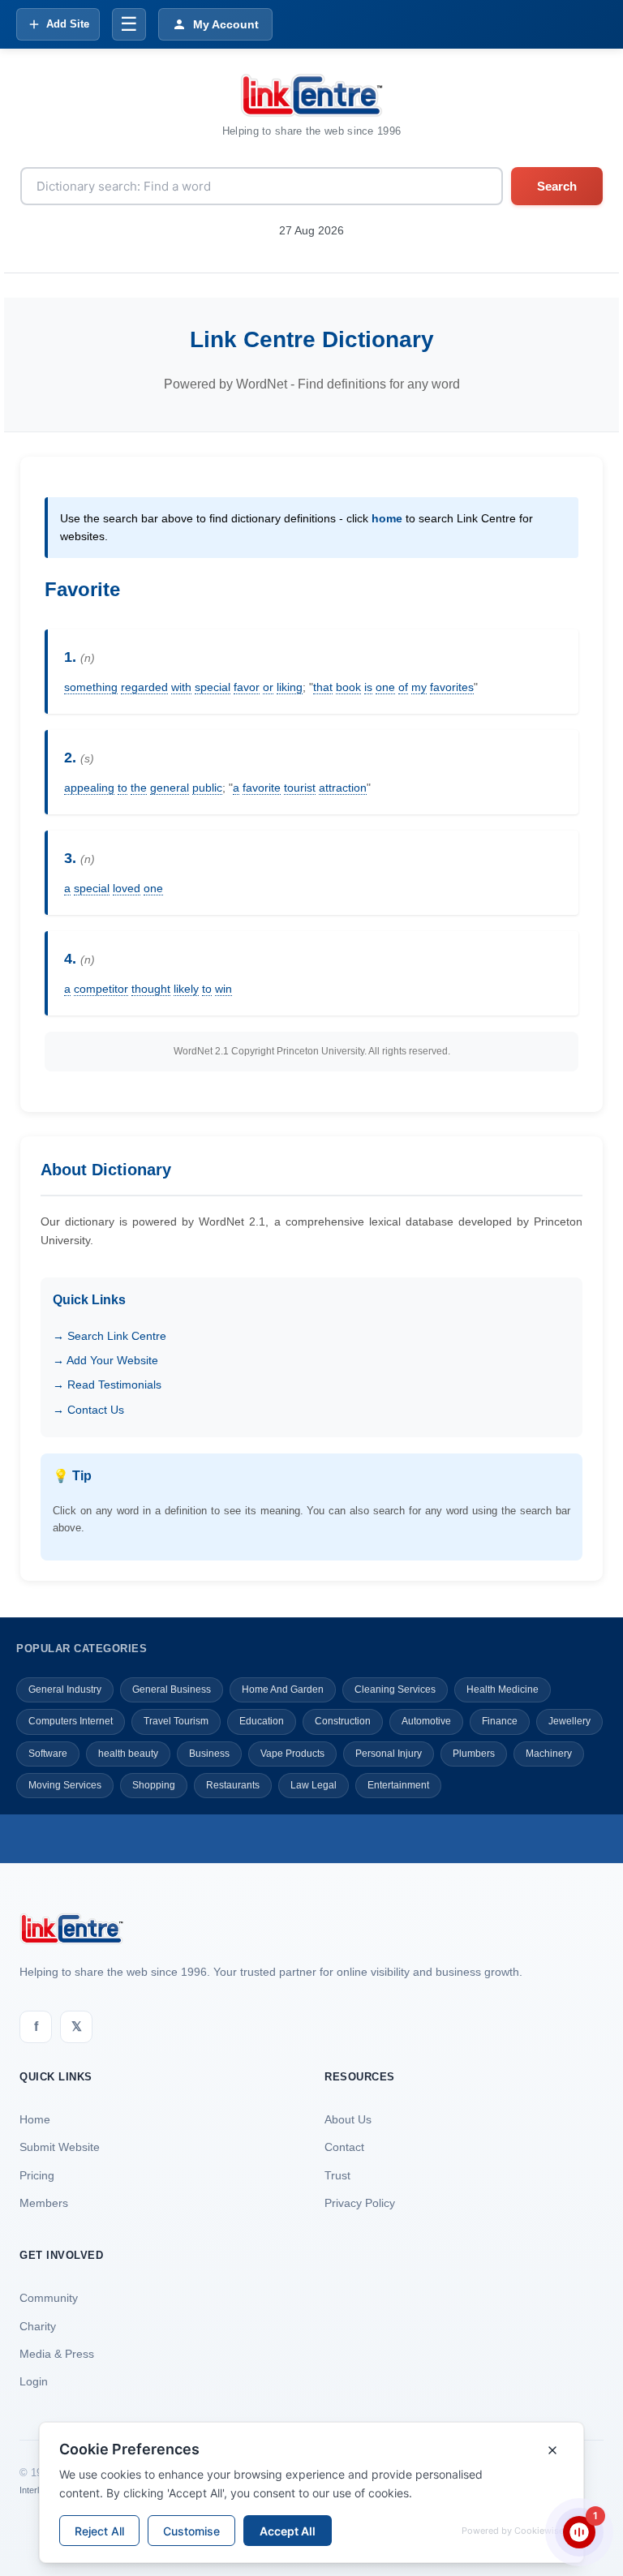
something (91, 687)
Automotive (426, 1721)
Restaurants (233, 1785)
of (403, 687)
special (213, 687)
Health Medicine (503, 1689)
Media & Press (57, 2354)
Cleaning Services (395, 1689)
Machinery (549, 1754)
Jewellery (569, 1721)
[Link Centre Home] (311, 95)
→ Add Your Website (105, 1360)
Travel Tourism (176, 1721)
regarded (144, 687)
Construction (343, 1721)
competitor (101, 989)
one (385, 687)
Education (262, 1721)
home (387, 518)
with (181, 687)
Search (557, 186)
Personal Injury (389, 1754)
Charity (38, 2326)
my (419, 687)
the (139, 788)
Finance (500, 1721)
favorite (262, 788)
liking (290, 687)
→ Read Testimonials (107, 1385)
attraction (343, 788)
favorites (452, 687)
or (268, 687)
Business (209, 1754)
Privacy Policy (360, 2203)
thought (151, 989)
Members (44, 2203)
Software (48, 1754)
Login (34, 2381)
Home (35, 2119)
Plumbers (474, 1754)
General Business (172, 1689)
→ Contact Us (88, 1410)
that (323, 687)
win (223, 989)
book (348, 687)
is (368, 687)
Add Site (68, 24)
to (122, 788)
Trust (337, 2175)
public (207, 788)
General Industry (65, 1689)
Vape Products (292, 1754)
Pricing (37, 2175)
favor (247, 687)
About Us (348, 2119)
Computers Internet (71, 1721)
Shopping (154, 1785)
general (170, 788)
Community (49, 2298)
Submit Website (60, 2147)
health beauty (128, 1754)
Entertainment (398, 1785)
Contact (344, 2147)
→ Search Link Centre (110, 1336)
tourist (300, 788)
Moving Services (65, 1785)
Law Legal (314, 1785)
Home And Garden (283, 1689)
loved (127, 888)
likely (186, 989)
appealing (89, 788)
